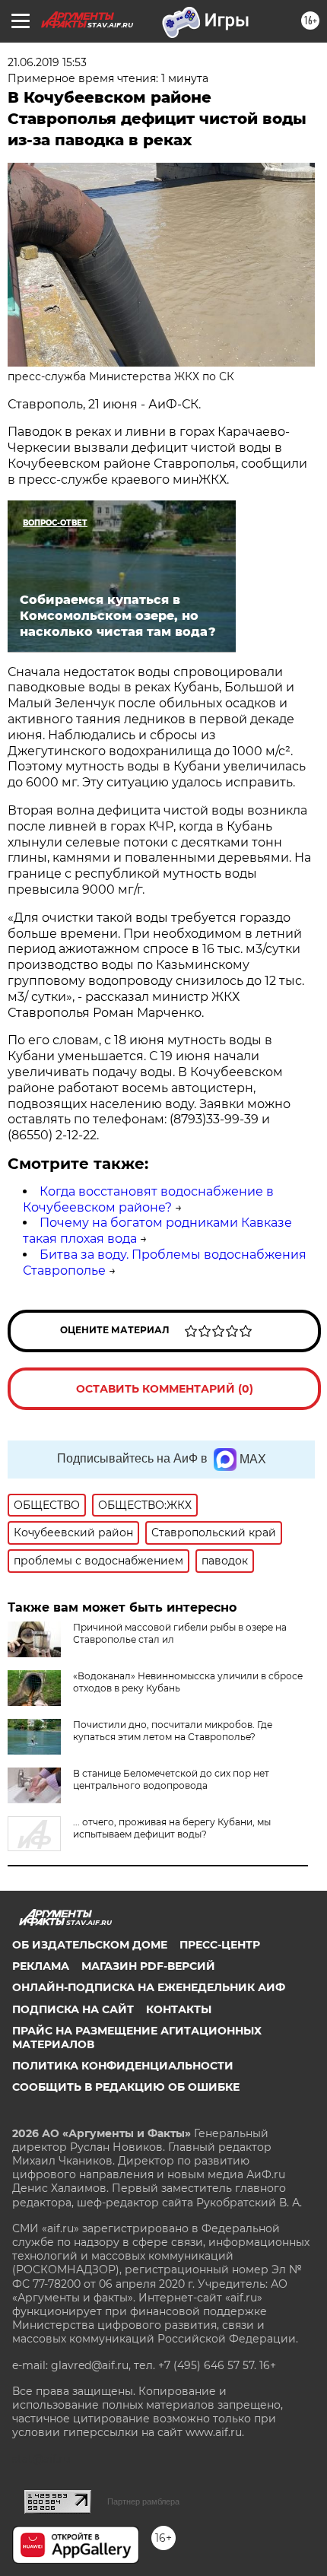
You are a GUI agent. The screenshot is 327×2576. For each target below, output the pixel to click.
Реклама (41, 1966)
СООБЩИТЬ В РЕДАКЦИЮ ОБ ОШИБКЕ (126, 2087)
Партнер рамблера (143, 2501)
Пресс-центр (220, 1945)
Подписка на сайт (73, 2009)
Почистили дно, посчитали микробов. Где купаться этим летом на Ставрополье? (173, 1731)
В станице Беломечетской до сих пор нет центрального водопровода (171, 1779)
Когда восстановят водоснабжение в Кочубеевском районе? (148, 1199)
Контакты (179, 2009)
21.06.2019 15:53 (47, 62)
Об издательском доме (90, 1945)
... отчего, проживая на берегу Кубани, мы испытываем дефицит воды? (172, 1828)
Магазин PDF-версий (148, 1966)
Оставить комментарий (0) (165, 1389)
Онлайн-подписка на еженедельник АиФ (149, 1987)
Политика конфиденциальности (123, 2066)
